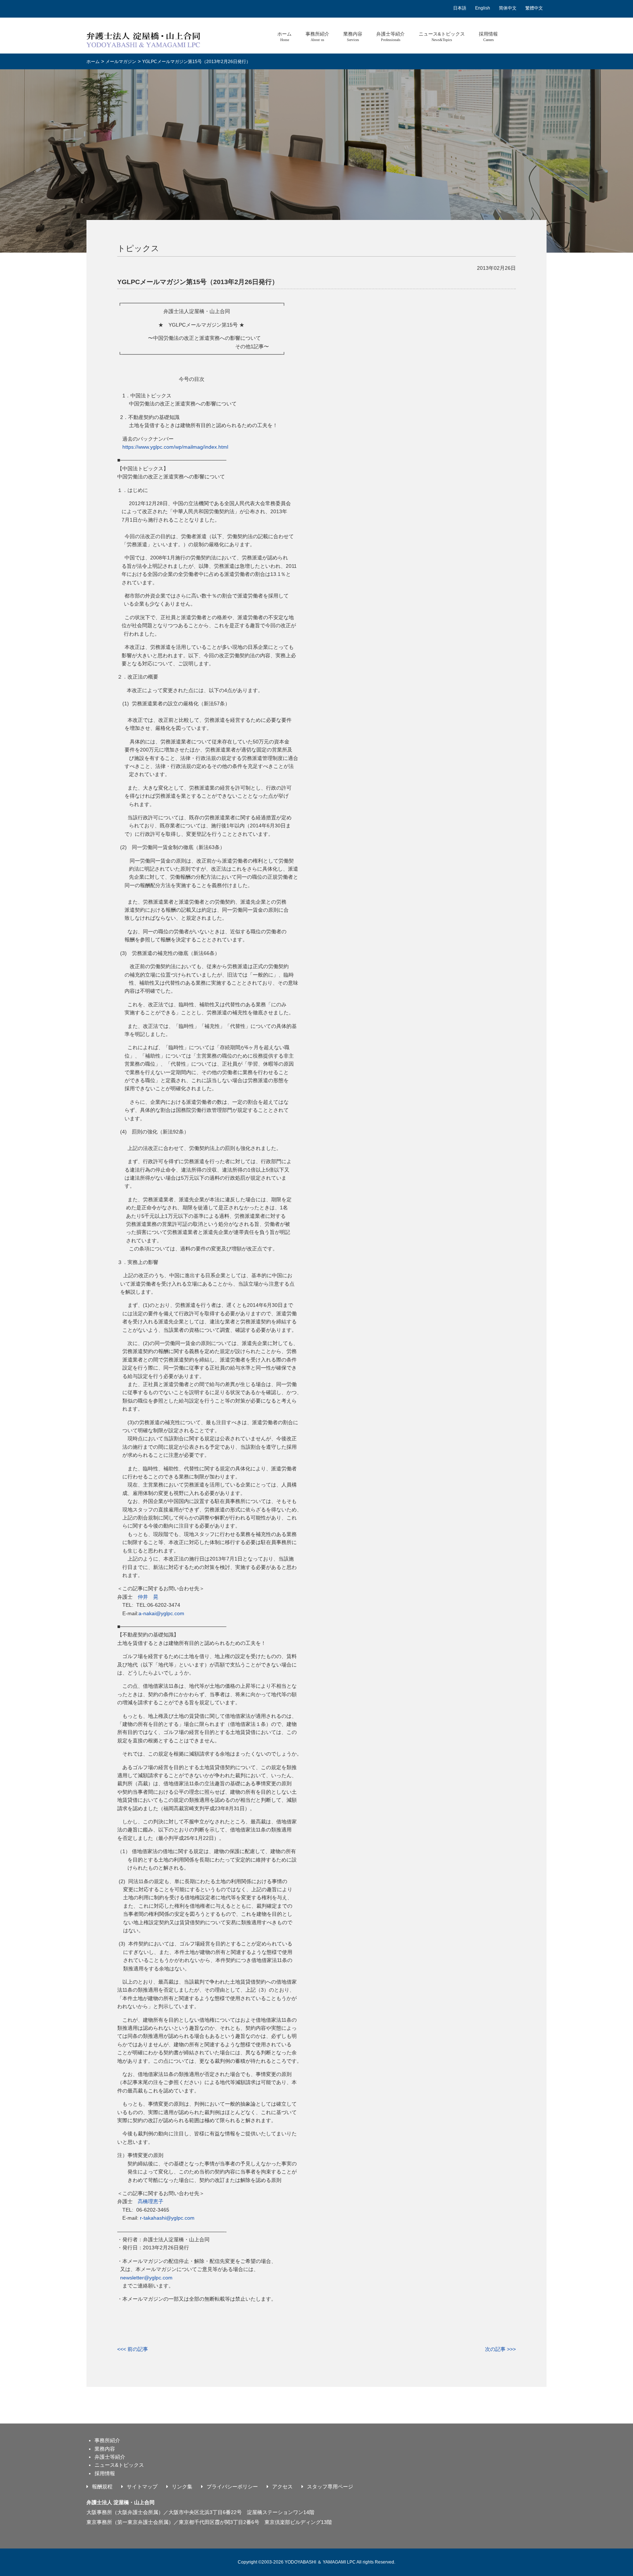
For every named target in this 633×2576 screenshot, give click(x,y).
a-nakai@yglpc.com (161, 1613)
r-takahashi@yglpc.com (167, 2218)
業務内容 (353, 36)
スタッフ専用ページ (330, 2487)
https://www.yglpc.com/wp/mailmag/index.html (175, 447)
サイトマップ (142, 2487)
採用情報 (488, 36)
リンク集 (182, 2487)
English (483, 8)
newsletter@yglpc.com (146, 2278)
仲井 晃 (148, 1597)
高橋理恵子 (151, 2201)
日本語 (460, 8)
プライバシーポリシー (232, 2487)
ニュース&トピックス (442, 36)
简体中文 (508, 8)
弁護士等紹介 (390, 36)
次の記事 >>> (500, 2349)
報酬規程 (102, 2487)
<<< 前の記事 (133, 2349)
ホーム (284, 36)
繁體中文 (534, 8)
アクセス (282, 2487)
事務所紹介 (317, 36)
